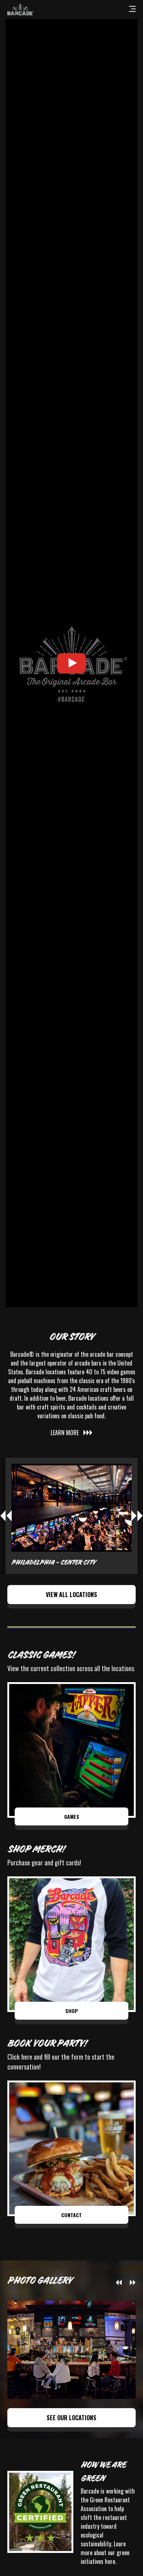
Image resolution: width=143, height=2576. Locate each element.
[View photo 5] (71, 2350)
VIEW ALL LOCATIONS (71, 1595)
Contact (71, 2215)
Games (72, 1816)
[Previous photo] (119, 2282)
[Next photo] (133, 2282)
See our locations (71, 2418)
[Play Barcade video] (71, 663)
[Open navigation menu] (132, 10)
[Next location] (137, 1516)
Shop (72, 2011)
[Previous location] (6, 1516)
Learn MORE (65, 1433)
